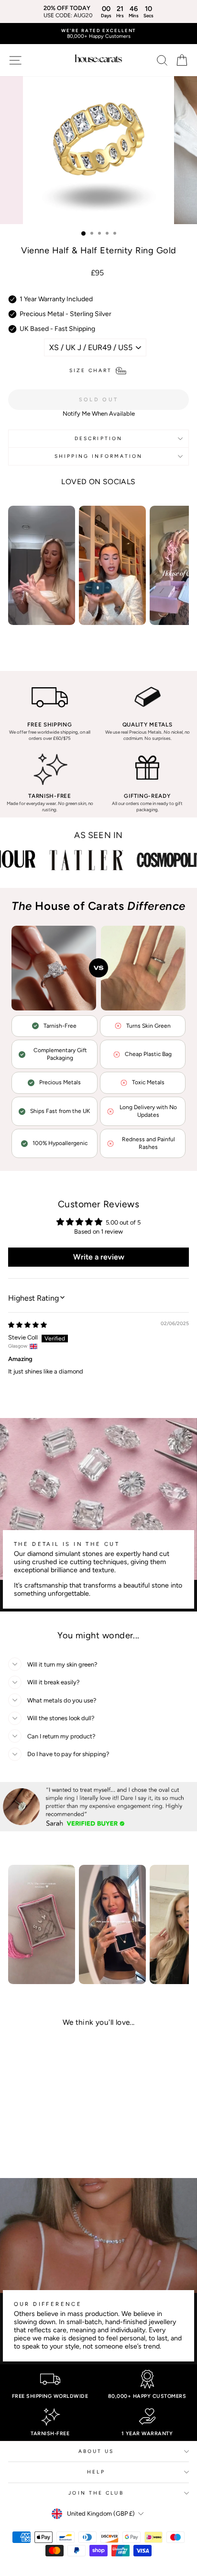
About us (96, 2451)
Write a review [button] (99, 1257)
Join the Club (96, 2493)
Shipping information (99, 456)
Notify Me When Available (99, 414)
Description (98, 438)
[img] (27, 1325)
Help (96, 2472)
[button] (39, 2136)
